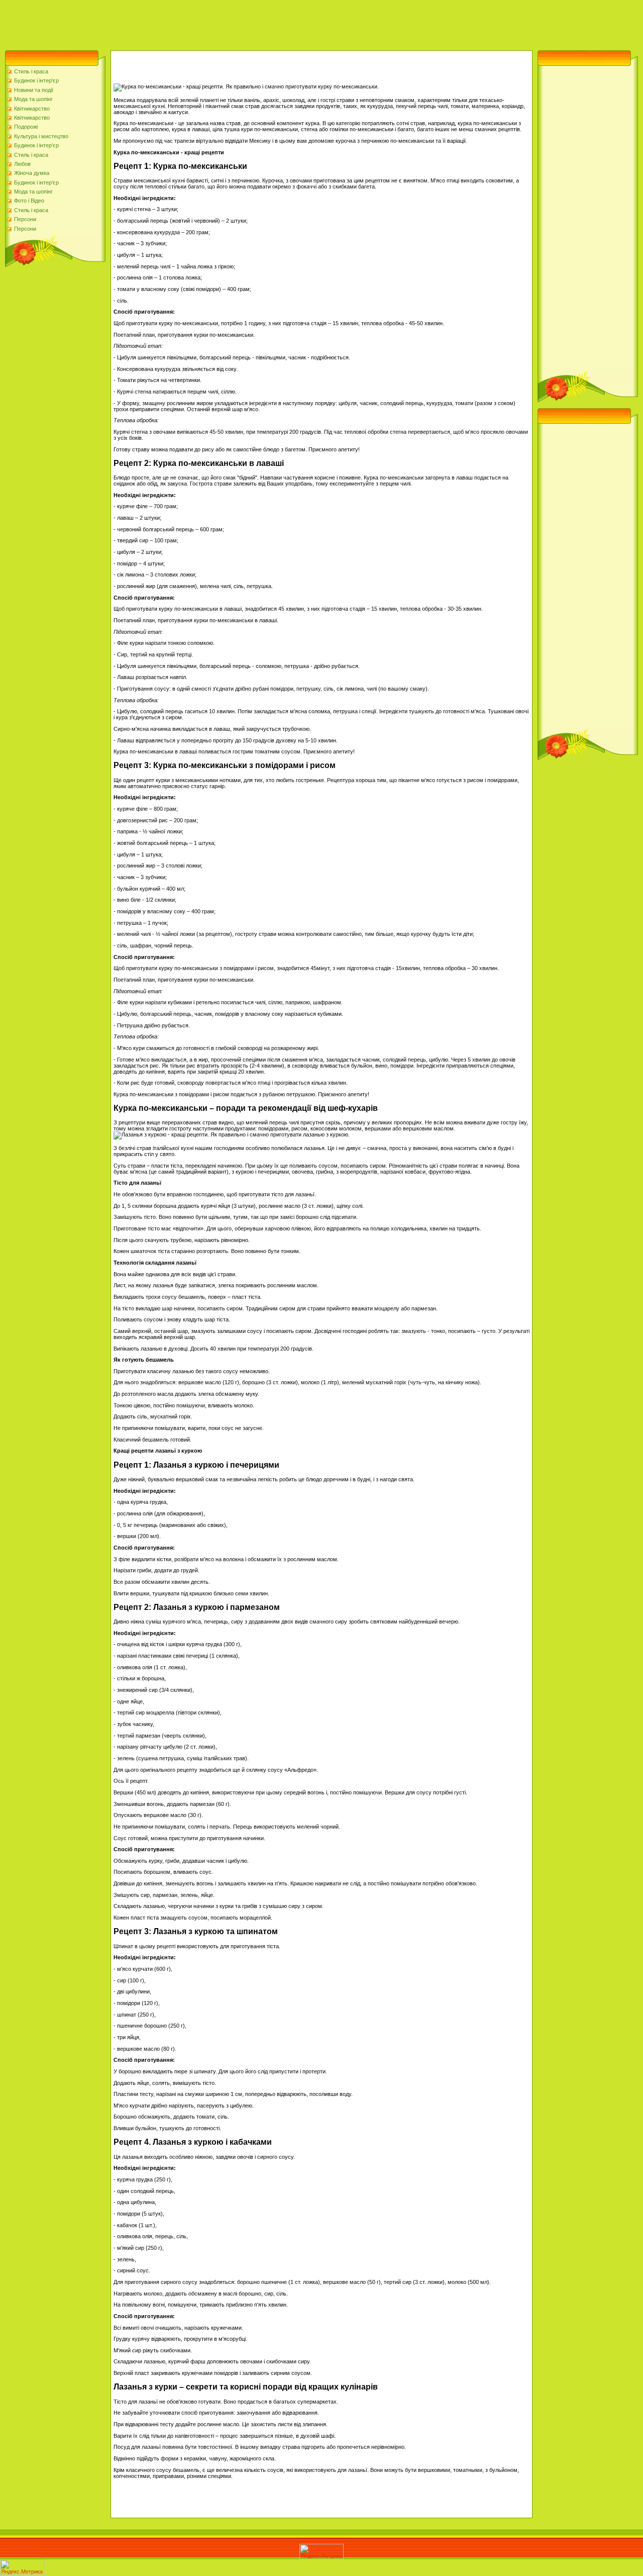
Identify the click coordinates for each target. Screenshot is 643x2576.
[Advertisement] (183, 23)
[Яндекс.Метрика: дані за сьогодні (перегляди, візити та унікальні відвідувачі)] (321, 2552)
